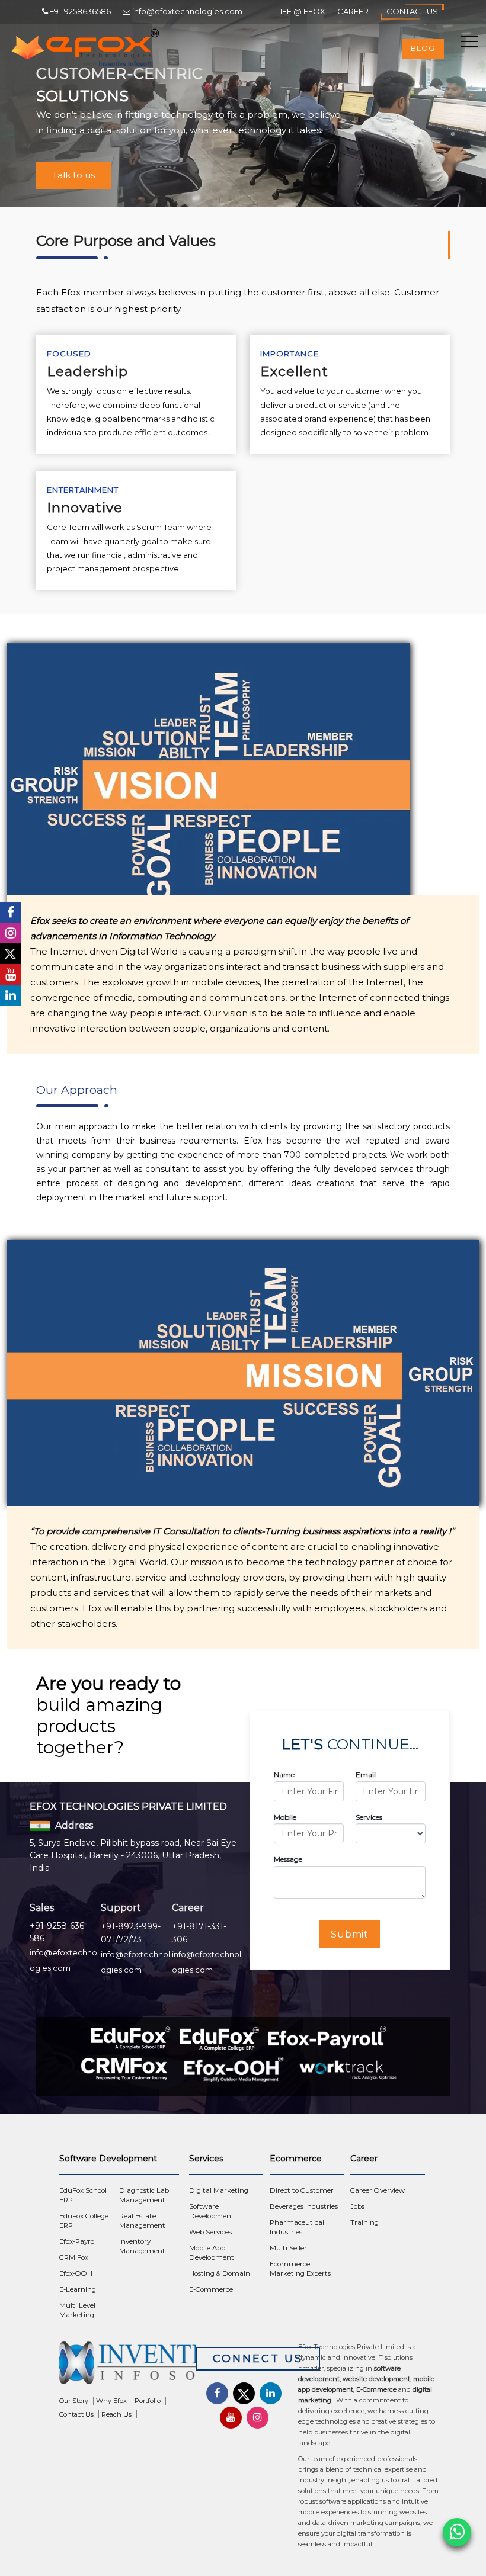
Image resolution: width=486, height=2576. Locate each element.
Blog (423, 48)
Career (353, 11)
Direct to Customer (302, 2190)
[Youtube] (10, 974)
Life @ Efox (301, 11)
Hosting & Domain (220, 2273)
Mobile (285, 1817)
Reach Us (116, 2414)
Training (364, 2222)
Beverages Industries (304, 2206)
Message (288, 1859)
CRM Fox (74, 2257)
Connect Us (258, 2359)
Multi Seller (288, 2248)
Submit (350, 1934)
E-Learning (78, 2289)
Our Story (74, 2401)
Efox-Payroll (79, 2241)
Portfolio (148, 2401)
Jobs (357, 2206)
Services (369, 1817)
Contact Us (412, 11)
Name (284, 1774)
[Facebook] (10, 912)
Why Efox (111, 2401)
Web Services (210, 2232)
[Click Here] (127, 2366)
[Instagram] (10, 933)
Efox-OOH (76, 2273)
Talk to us (73, 175)
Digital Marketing (219, 2190)
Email (366, 1774)
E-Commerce (211, 2289)
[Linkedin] (10, 995)
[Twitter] (10, 954)
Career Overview (378, 2190)
